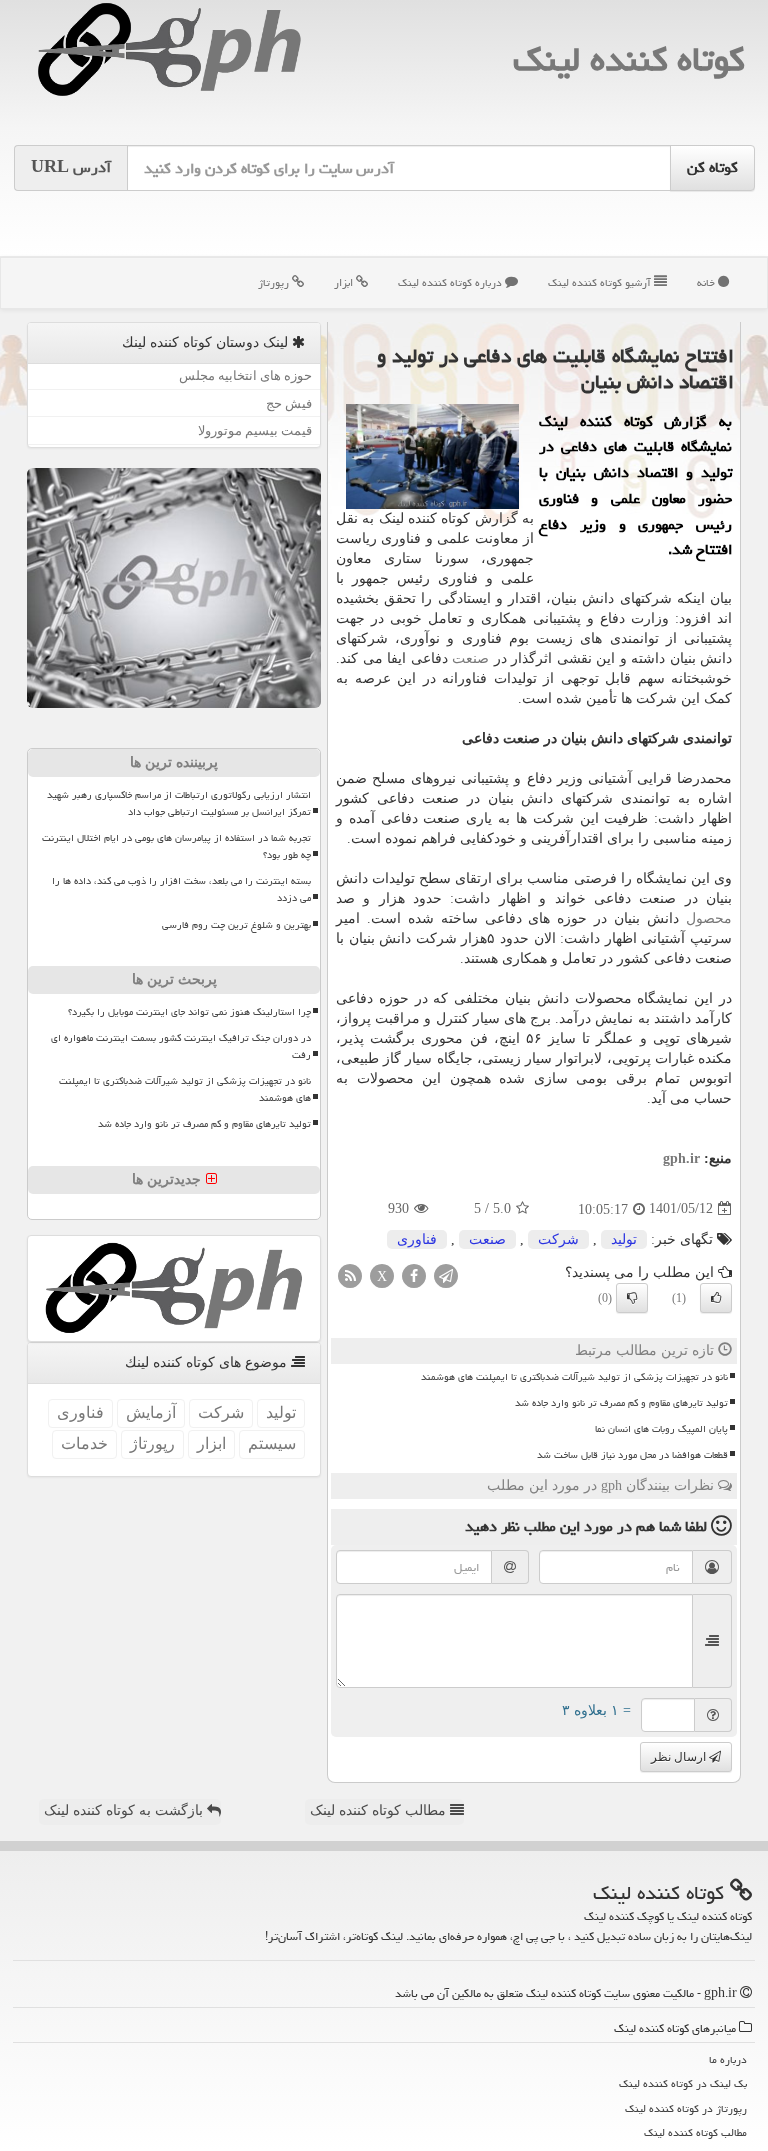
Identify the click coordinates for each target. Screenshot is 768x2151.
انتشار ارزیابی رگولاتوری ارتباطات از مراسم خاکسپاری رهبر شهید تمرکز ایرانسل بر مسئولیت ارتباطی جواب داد (179, 803)
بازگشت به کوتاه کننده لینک (125, 1810)
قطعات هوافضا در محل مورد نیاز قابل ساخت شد (632, 1455)
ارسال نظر (680, 1757)
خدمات (84, 1443)
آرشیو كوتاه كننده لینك (601, 282)
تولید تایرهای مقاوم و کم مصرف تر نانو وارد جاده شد (621, 1403)
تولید (624, 1239)
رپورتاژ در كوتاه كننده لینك (686, 2108)
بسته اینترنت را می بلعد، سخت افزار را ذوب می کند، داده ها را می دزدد (181, 889)
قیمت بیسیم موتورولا (255, 430)
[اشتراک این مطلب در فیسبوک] (414, 1274)
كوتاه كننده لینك (628, 59)
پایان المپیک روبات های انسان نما (661, 1429)
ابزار (345, 282)
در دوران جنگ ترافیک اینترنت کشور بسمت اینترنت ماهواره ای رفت (181, 1046)
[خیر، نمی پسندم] (632, 1298)
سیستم (272, 1443)
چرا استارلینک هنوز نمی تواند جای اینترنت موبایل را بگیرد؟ (189, 1012)
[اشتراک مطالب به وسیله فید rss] (350, 1274)
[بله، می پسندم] (716, 1298)
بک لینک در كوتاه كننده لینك (683, 2083)
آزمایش (151, 1412)
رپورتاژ (275, 282)
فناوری (417, 1239)
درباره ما (728, 2059)
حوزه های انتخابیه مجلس (245, 375)
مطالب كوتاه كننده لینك (695, 2132)
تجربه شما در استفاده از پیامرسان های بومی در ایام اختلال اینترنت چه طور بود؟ (176, 846)
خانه (707, 282)
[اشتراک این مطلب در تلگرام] (446, 1274)
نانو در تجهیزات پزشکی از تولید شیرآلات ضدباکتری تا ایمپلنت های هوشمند (574, 1377)
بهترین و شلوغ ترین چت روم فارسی (236, 925)
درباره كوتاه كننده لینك (451, 282)
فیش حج (289, 403)
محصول (709, 918)
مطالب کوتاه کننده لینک (380, 1810)
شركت (558, 1239)
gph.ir (681, 1158)
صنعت (470, 658)
